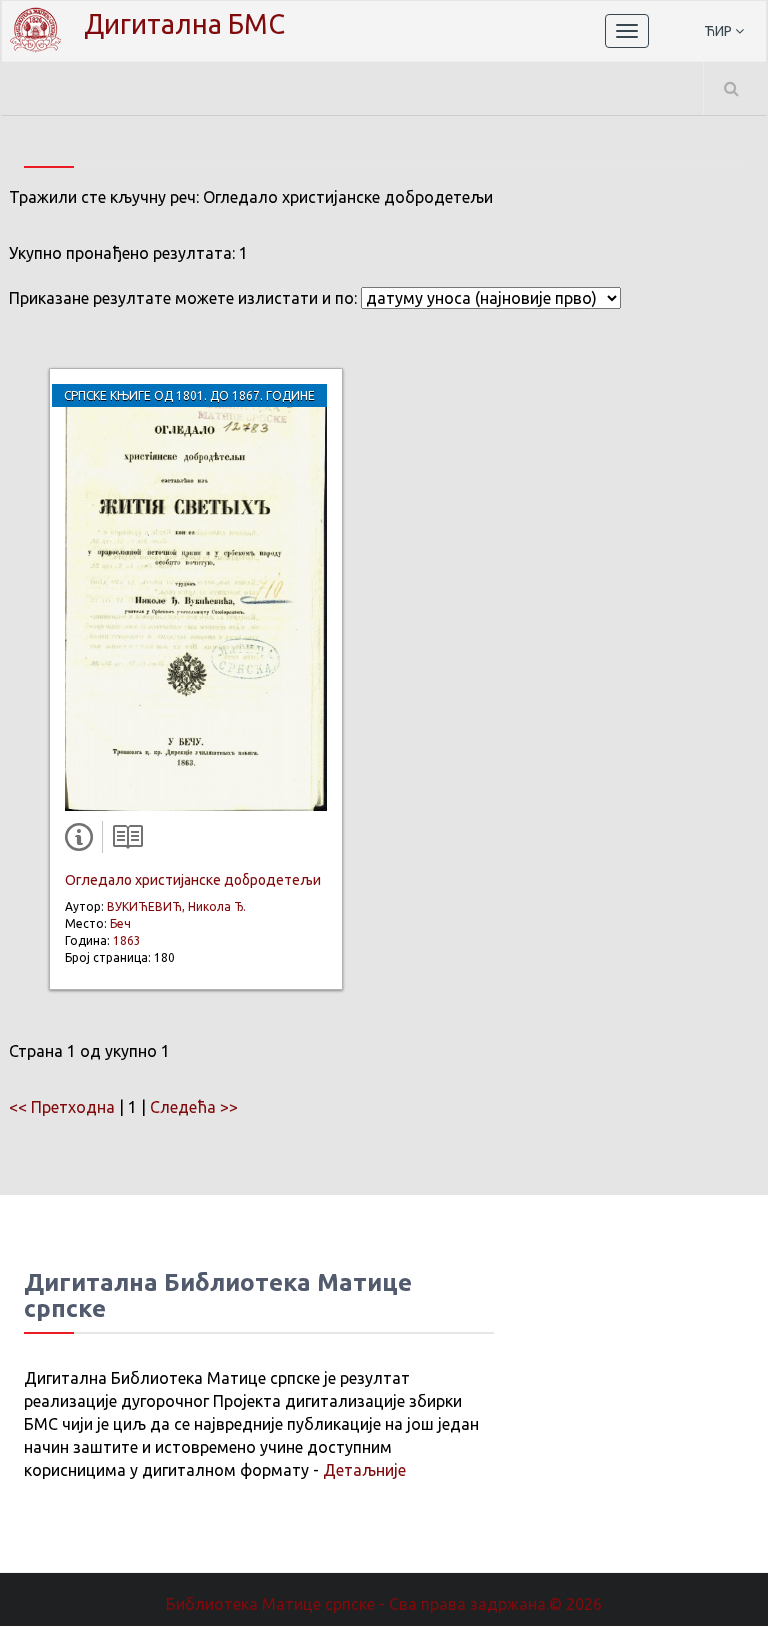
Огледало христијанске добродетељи (193, 880)
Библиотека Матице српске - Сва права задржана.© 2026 (384, 1604)
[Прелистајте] (123, 841)
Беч (120, 923)
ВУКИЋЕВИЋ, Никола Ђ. (176, 906)
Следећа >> (194, 1107)
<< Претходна (62, 1107)
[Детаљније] (83, 841)
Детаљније (364, 1470)
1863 (127, 940)
